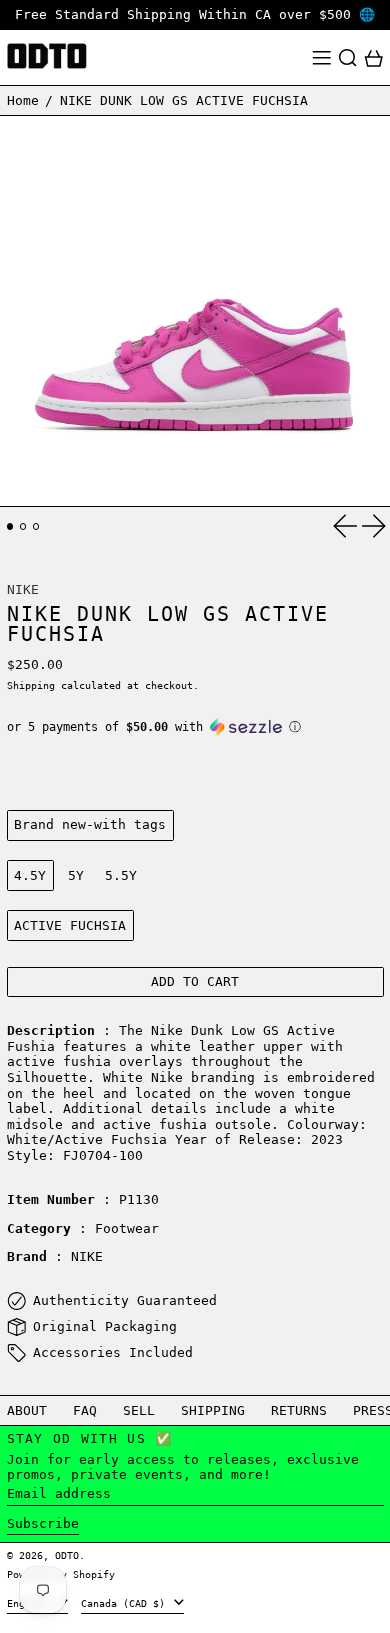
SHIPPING (213, 1410)
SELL (139, 1410)
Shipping (31, 685)
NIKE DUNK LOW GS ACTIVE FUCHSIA (184, 100)
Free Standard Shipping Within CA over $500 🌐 (195, 14)
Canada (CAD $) (126, 1603)
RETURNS (299, 1410)
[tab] (10, 526)
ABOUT (27, 1410)
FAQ (85, 1410)
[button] (348, 58)
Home (23, 100)
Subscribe (43, 1523)
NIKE (23, 589)
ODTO (67, 1555)
